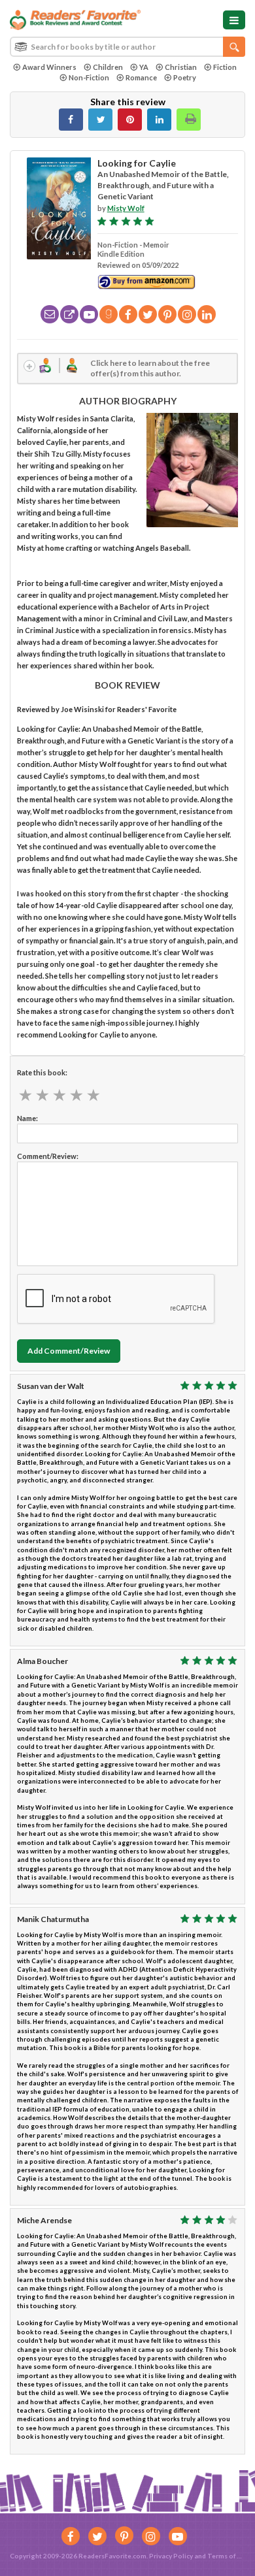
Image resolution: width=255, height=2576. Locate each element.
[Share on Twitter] (100, 120)
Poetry (185, 77)
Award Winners (49, 67)
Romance (141, 77)
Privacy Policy (171, 2556)
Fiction (225, 67)
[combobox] (127, 47)
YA (144, 67)
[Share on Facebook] (71, 120)
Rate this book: (42, 1072)
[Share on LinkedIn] (159, 120)
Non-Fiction (89, 77)
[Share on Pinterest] (130, 120)
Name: (27, 1118)
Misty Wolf (126, 208)
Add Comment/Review (69, 1351)
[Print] (189, 120)
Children (108, 67)
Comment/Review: (48, 1156)
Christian (181, 67)
